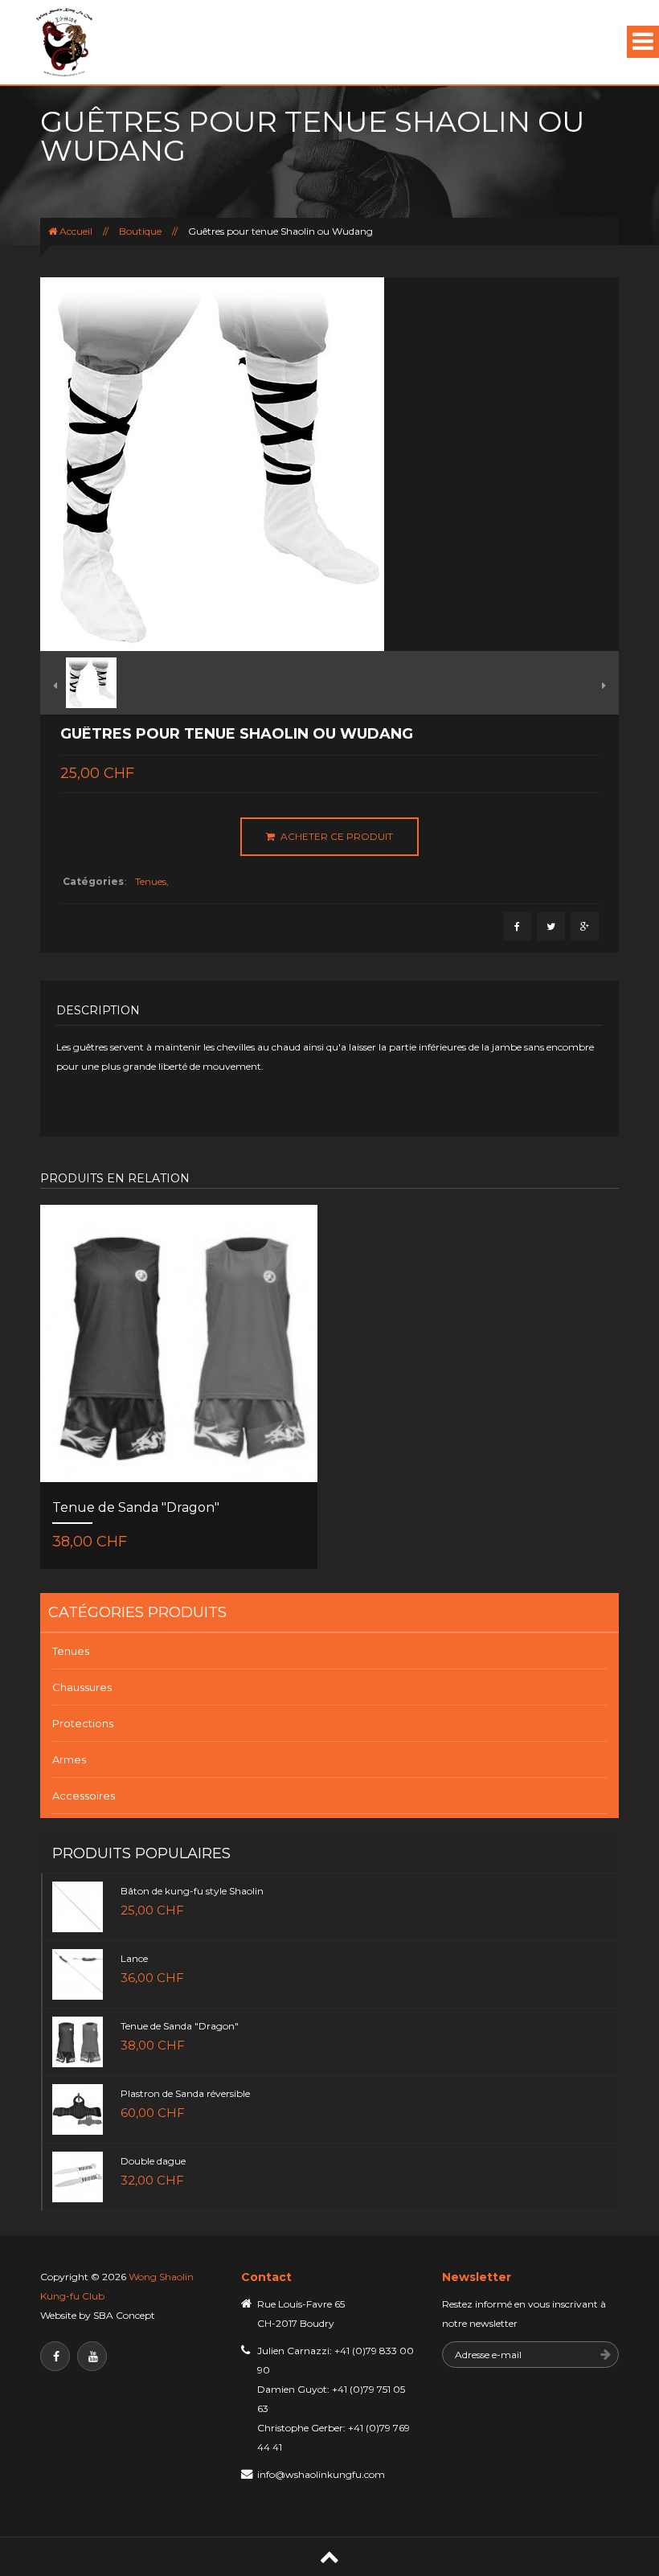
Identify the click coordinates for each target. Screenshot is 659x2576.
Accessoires (84, 1796)
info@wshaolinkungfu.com (321, 2474)
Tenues (71, 1651)
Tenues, (152, 881)
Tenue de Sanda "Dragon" (136, 1507)
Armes (69, 1759)
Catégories (93, 881)
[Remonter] (329, 2557)
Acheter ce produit (336, 836)
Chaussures (82, 1687)
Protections (83, 1723)
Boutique (140, 231)
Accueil (76, 231)
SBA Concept (124, 2315)
